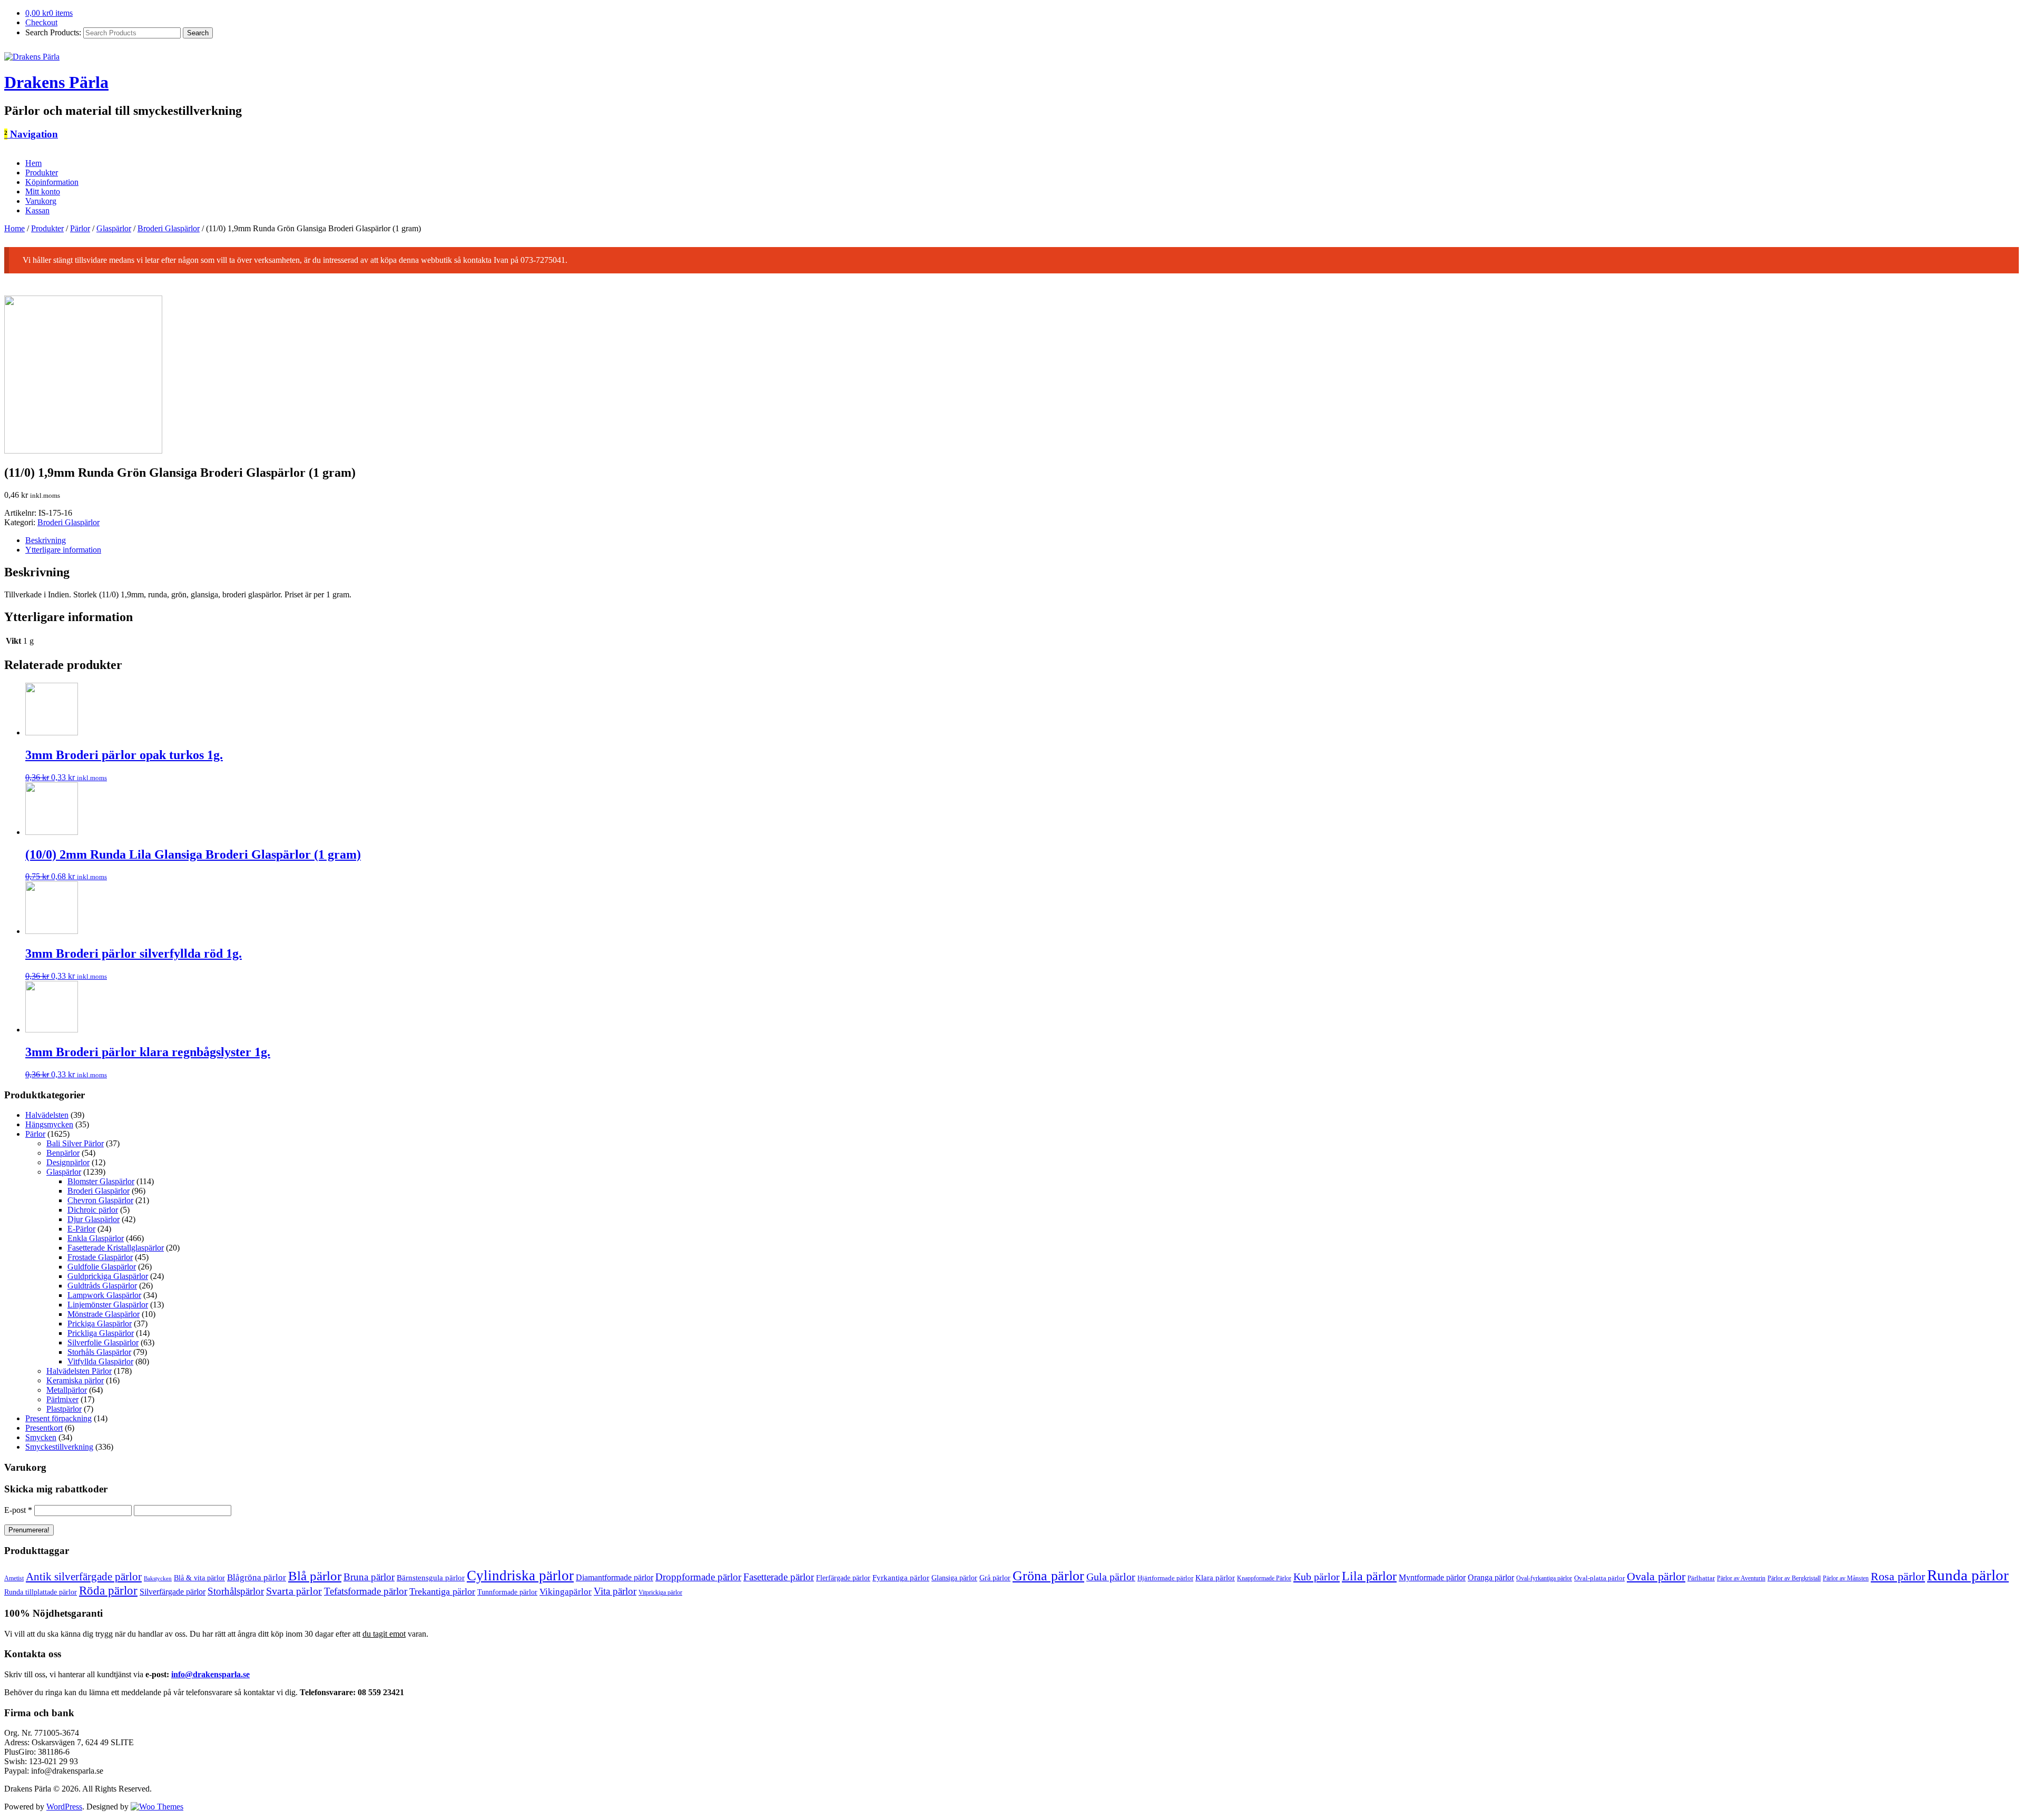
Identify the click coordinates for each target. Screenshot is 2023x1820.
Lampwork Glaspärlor (104, 1295)
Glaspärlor (114, 228)
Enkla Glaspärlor (96, 1238)
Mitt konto (43, 191)
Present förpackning (58, 1418)
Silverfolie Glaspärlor (103, 1342)
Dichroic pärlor (93, 1210)
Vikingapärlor (566, 1592)
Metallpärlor (67, 1390)
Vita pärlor (615, 1591)
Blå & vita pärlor (199, 1578)
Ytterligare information (63, 550)
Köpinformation (52, 182)
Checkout (41, 22)
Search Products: (53, 32)
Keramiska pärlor (75, 1380)
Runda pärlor (1968, 1575)
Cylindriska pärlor (520, 1576)
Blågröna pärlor (257, 1577)
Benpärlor (63, 1153)
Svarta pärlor (294, 1591)
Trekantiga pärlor (442, 1591)
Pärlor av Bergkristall (1794, 1578)
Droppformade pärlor (698, 1577)
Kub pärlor (1317, 1577)
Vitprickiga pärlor (660, 1593)
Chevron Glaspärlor (100, 1200)
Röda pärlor (108, 1591)
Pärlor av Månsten (1846, 1578)
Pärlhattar (1701, 1578)
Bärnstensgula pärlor (431, 1578)
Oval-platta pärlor (1599, 1578)
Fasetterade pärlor (779, 1577)
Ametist (14, 1578)
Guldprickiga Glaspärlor (108, 1276)
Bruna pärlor (369, 1577)
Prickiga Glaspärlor (100, 1324)
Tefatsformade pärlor (366, 1591)
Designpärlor (68, 1162)
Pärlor (80, 228)
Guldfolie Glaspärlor (102, 1267)
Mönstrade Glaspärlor (104, 1314)
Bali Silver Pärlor (75, 1143)
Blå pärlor (315, 1576)
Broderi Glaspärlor (169, 228)
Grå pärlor (995, 1578)
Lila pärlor (1369, 1576)
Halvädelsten (47, 1115)
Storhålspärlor (236, 1591)
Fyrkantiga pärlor (901, 1578)
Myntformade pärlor (1432, 1577)
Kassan (37, 210)
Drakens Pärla (56, 82)
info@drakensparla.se (210, 1674)
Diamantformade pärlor (615, 1577)
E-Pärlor (81, 1229)
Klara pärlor (1215, 1577)
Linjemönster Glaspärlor (108, 1305)
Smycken (41, 1437)
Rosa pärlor (1898, 1577)
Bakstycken (158, 1578)
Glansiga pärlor (954, 1578)
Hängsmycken (49, 1124)
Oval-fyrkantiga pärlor (1544, 1578)
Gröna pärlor (1048, 1576)
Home (14, 228)
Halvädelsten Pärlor (79, 1371)
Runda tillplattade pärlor (41, 1592)
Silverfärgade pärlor (173, 1592)
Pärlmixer (62, 1399)
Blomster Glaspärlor (101, 1181)
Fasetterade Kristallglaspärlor (116, 1248)
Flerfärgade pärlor (843, 1578)
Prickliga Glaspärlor (101, 1333)
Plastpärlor (64, 1409)
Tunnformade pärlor (507, 1592)
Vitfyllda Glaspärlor (100, 1361)
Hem (33, 163)
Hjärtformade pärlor (1165, 1578)
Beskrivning (46, 540)
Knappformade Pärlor (1264, 1578)
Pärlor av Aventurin (1741, 1578)
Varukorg (41, 201)
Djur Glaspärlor (94, 1219)
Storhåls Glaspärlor (99, 1352)
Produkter (42, 173)
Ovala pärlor (1656, 1576)
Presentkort (44, 1428)
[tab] (1022, 540)
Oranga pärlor (1491, 1577)
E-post (18, 1510)
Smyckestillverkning (59, 1447)
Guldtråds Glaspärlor (102, 1286)
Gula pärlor (1111, 1577)
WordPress (64, 1807)
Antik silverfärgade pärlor (84, 1577)
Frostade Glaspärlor (100, 1257)
